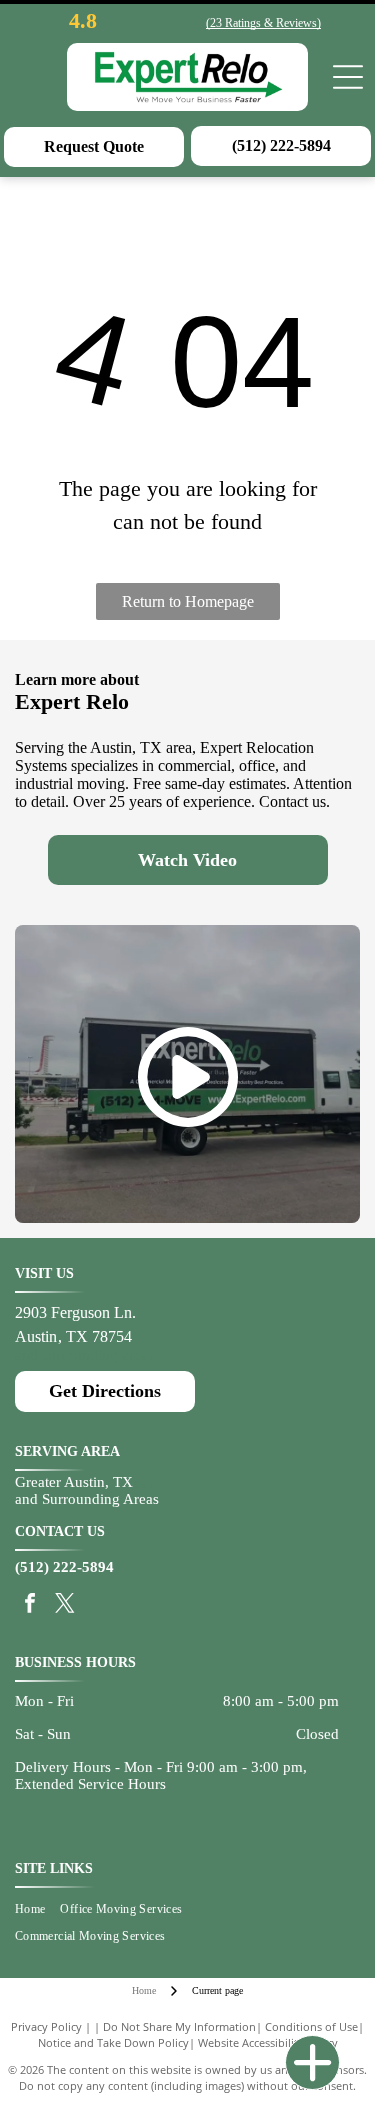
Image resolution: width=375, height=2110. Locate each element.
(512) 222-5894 (64, 1567)
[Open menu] (348, 77)
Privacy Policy (46, 2026)
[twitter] (65, 1605)
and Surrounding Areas (87, 1499)
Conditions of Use (311, 2026)
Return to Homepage (188, 601)
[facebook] (30, 1605)
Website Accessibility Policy (268, 2042)
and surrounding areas (84, 1355)
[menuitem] (37, 1909)
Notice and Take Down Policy (113, 2042)
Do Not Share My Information (179, 2026)
